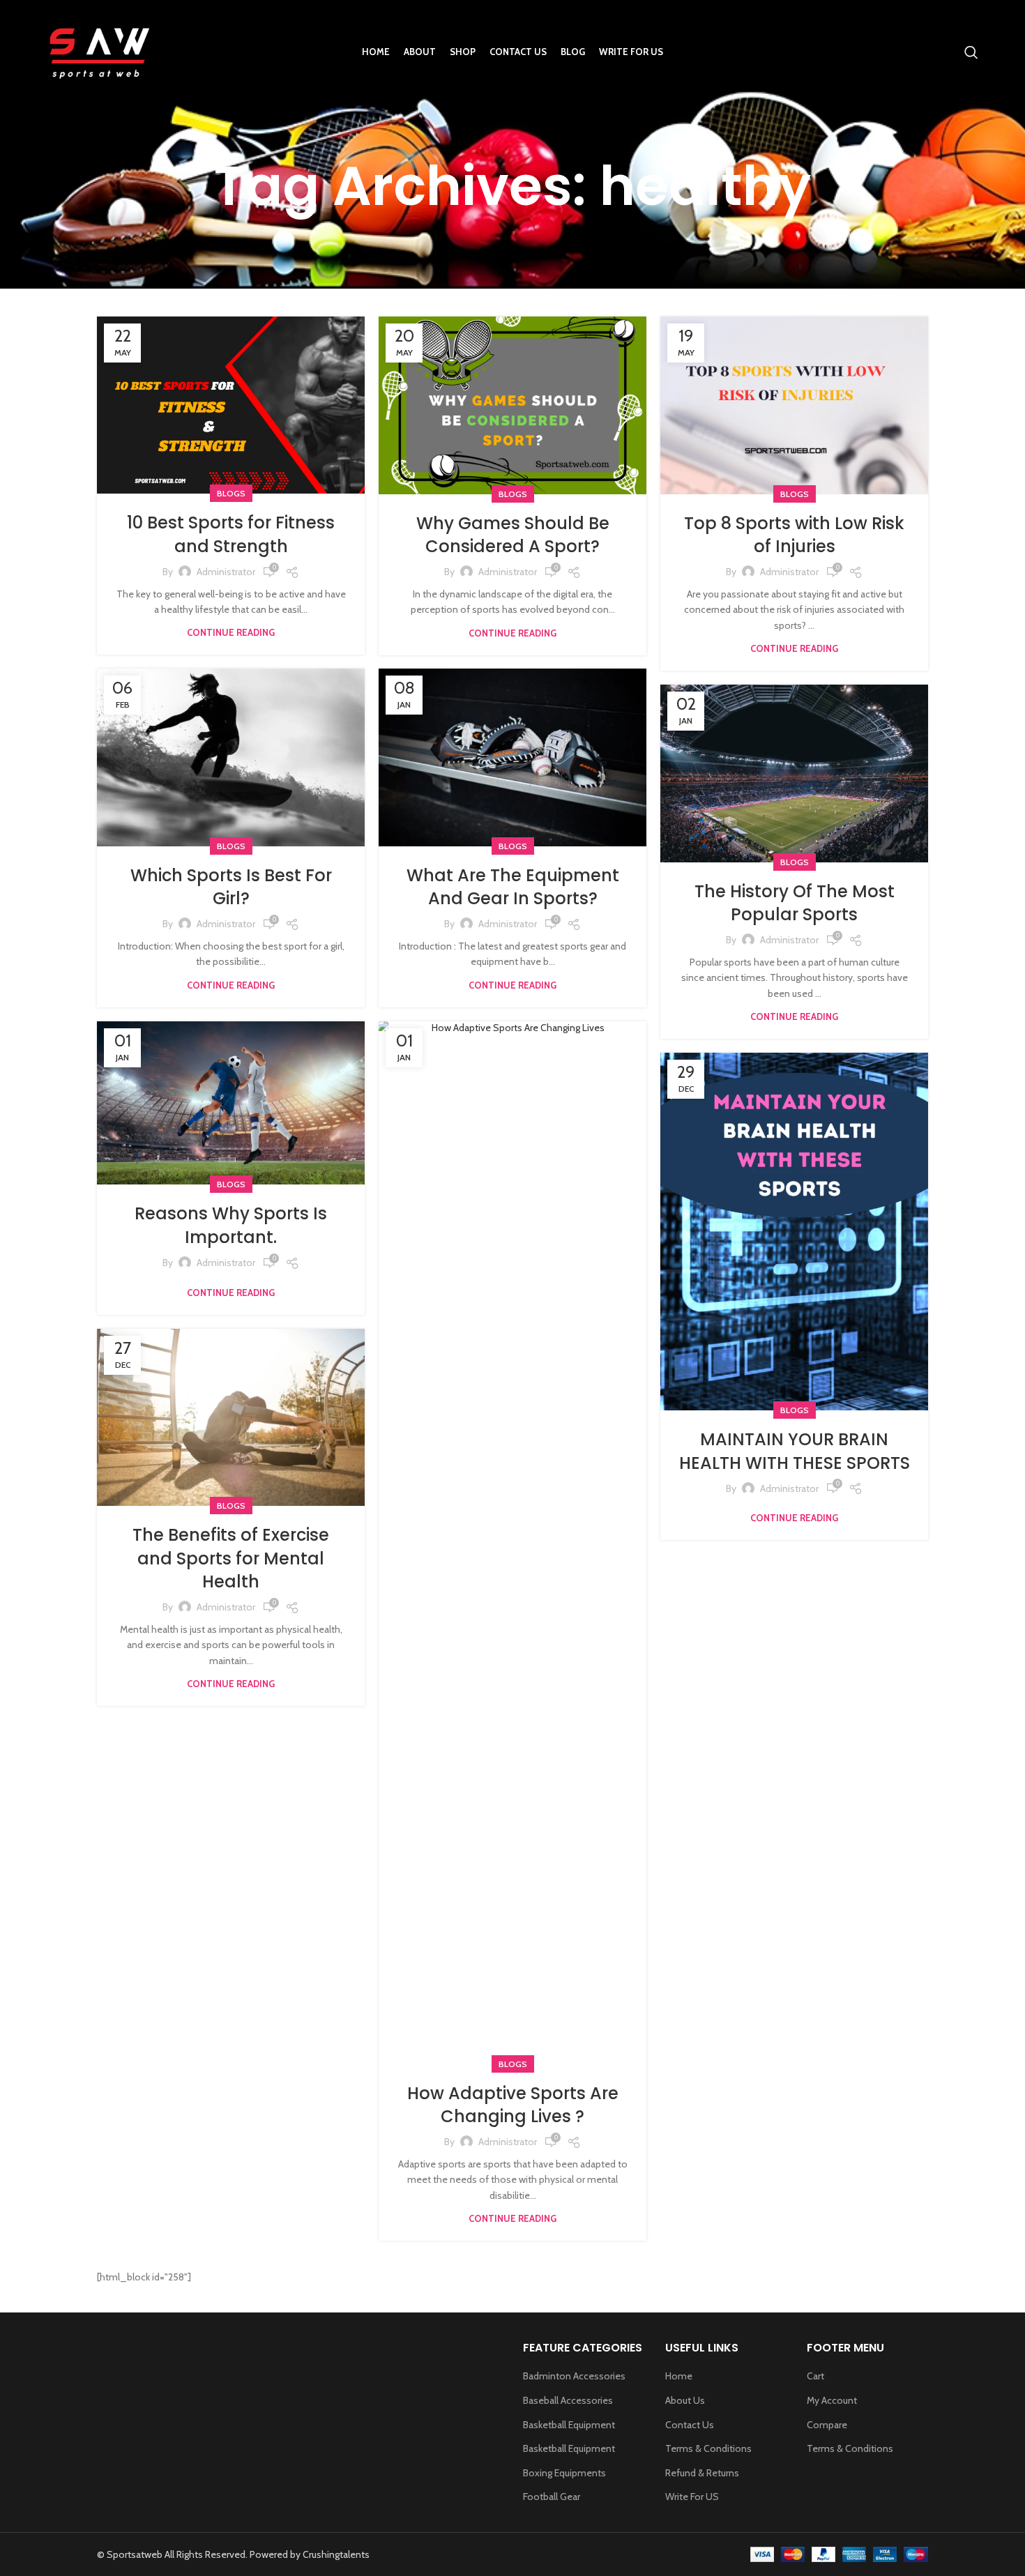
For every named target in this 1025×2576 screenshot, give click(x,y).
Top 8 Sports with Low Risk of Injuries (794, 535)
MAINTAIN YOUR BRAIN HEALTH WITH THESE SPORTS (795, 1451)
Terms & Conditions (708, 2448)
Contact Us (690, 2425)
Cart (815, 2376)
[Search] (971, 52)
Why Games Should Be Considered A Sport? (513, 535)
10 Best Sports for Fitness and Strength (231, 534)
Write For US (692, 2497)
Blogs (231, 493)
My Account (832, 2400)
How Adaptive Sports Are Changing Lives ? (513, 2105)
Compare (827, 2425)
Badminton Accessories (574, 2376)
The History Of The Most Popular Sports (795, 903)
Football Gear (552, 2497)
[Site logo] (98, 51)
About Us (685, 2400)
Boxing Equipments (564, 2473)
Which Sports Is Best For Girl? (231, 887)
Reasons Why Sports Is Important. (231, 1225)
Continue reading (231, 633)
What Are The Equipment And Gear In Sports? (513, 887)
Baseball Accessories (568, 2400)
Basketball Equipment (569, 2425)
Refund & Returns (702, 2473)
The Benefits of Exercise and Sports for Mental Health (231, 1558)
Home (679, 2376)
